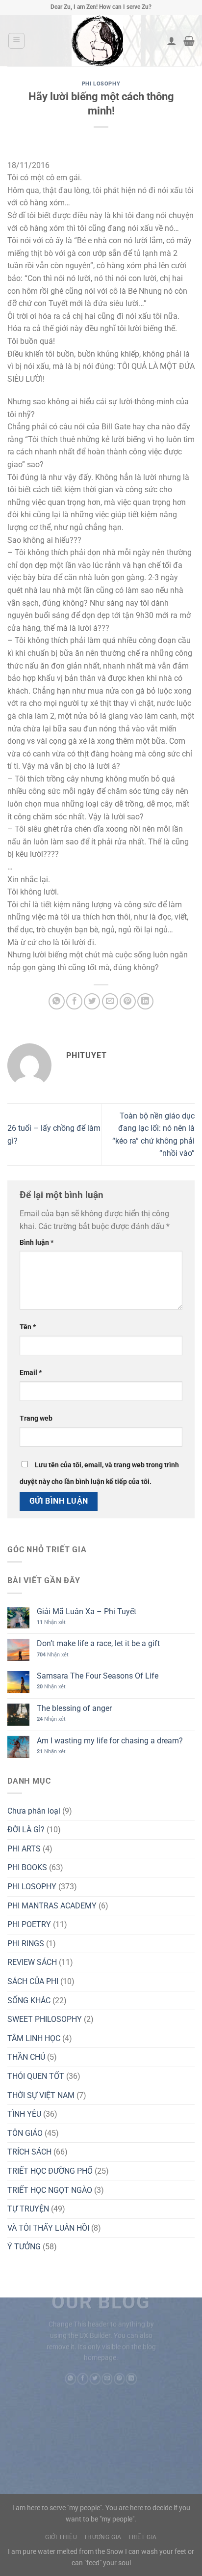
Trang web (36, 1418)
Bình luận (37, 1243)
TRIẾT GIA (142, 2537)
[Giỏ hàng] (189, 41)
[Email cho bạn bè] (110, 1001)
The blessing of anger (74, 1708)
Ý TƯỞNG (24, 2247)
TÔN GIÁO (25, 2133)
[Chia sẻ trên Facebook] (74, 1001)
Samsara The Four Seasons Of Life (98, 1676)
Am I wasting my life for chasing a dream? (110, 1741)
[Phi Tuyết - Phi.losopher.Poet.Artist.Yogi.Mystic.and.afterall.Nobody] (97, 41)
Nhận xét (51, 1622)
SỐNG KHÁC (29, 2001)
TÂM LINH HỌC (34, 2038)
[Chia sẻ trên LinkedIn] (145, 1001)
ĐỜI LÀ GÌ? (26, 1830)
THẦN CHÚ (26, 2057)
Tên (28, 1327)
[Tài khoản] (172, 41)
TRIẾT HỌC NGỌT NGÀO (50, 2190)
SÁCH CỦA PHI (33, 1981)
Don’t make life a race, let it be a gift (98, 1643)
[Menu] (16, 41)
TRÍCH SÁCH (29, 2152)
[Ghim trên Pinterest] (128, 1001)
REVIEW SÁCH (32, 1962)
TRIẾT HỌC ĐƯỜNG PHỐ (50, 2171)
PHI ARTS (24, 1849)
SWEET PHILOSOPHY (45, 2019)
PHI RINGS (26, 1944)
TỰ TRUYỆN (28, 2209)
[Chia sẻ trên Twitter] (92, 1001)
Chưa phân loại (34, 1811)
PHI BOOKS (27, 1867)
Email (31, 1373)
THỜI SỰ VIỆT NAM (41, 2095)
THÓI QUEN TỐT (36, 2076)
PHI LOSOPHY (101, 84)
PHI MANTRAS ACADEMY (52, 1906)
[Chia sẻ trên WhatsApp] (57, 1001)
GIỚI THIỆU (61, 2537)
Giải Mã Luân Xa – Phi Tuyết (87, 1611)
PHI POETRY (29, 1924)
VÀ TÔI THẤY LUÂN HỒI (48, 2228)
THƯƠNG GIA (103, 2537)
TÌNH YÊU (24, 2114)
